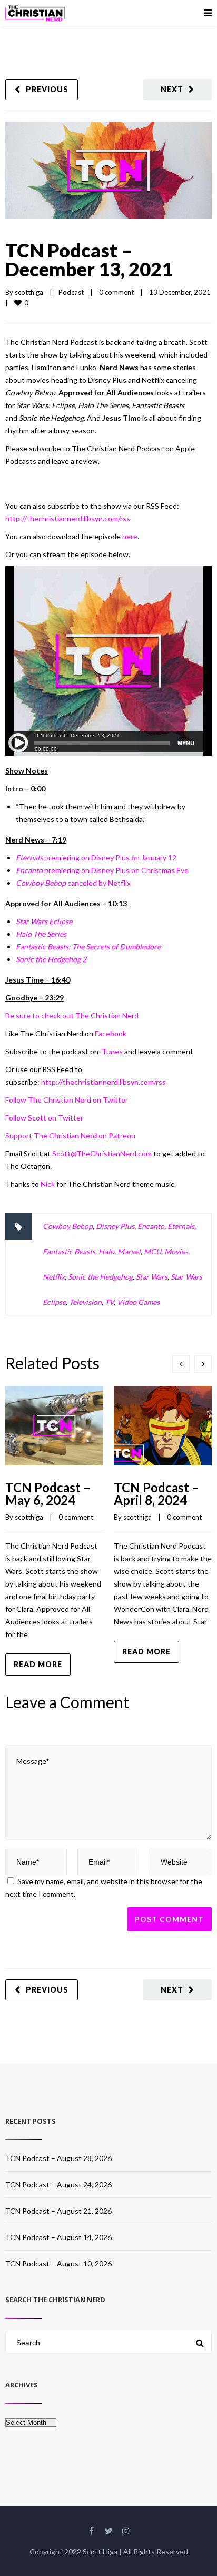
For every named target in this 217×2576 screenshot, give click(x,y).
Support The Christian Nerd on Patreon (70, 1136)
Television (85, 1302)
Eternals (181, 1226)
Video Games (138, 1302)
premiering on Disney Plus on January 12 (96, 858)
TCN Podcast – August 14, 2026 (58, 2237)
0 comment (116, 292)
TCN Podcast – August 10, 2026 (58, 2263)
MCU (152, 1251)
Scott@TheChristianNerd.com (103, 1153)
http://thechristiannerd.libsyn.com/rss (68, 518)
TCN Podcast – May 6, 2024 (48, 1494)
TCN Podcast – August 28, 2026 (58, 2158)
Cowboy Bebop (68, 1226)
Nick (48, 1184)
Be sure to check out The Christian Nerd (72, 1015)
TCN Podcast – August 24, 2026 (58, 2184)
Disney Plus (115, 1226)
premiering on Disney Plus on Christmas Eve (102, 870)
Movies (176, 1251)
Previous (47, 89)
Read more (38, 1664)
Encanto (151, 1226)
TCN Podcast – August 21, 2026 (58, 2211)
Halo (106, 1251)
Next (172, 89)
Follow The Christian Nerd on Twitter (67, 1100)
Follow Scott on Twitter (44, 1118)
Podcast (71, 292)
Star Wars (152, 1277)
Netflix (54, 1277)
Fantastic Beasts (69, 1251)
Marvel (129, 1251)
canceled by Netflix (73, 883)
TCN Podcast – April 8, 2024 (156, 1494)
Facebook (111, 1033)
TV (109, 1302)
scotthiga (29, 292)
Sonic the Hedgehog (100, 1277)
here (130, 536)
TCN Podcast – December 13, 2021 (89, 260)
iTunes (111, 1051)
